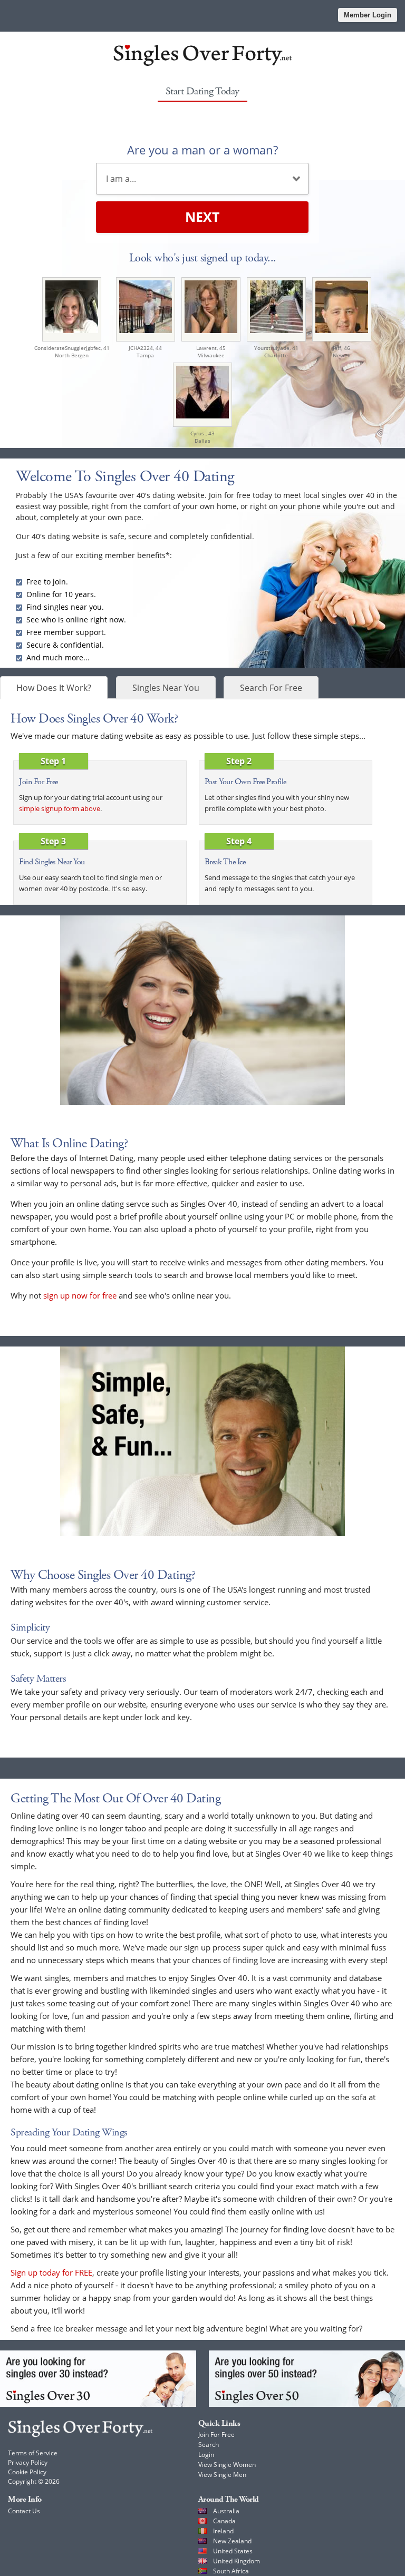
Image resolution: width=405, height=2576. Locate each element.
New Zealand (232, 2541)
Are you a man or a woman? (202, 150)
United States (233, 2551)
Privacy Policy (28, 2462)
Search (209, 2445)
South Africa (231, 2571)
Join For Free (216, 2434)
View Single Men (222, 2475)
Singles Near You (166, 688)
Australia (226, 2511)
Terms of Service (33, 2453)
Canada (224, 2521)
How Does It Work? (54, 688)
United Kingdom (237, 2561)
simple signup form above (60, 808)
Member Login (368, 15)
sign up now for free (80, 1295)
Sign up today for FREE (51, 2272)
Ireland (223, 2531)
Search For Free (271, 688)
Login (206, 2455)
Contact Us (24, 2511)
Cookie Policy (27, 2472)
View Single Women (227, 2465)
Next (202, 217)
